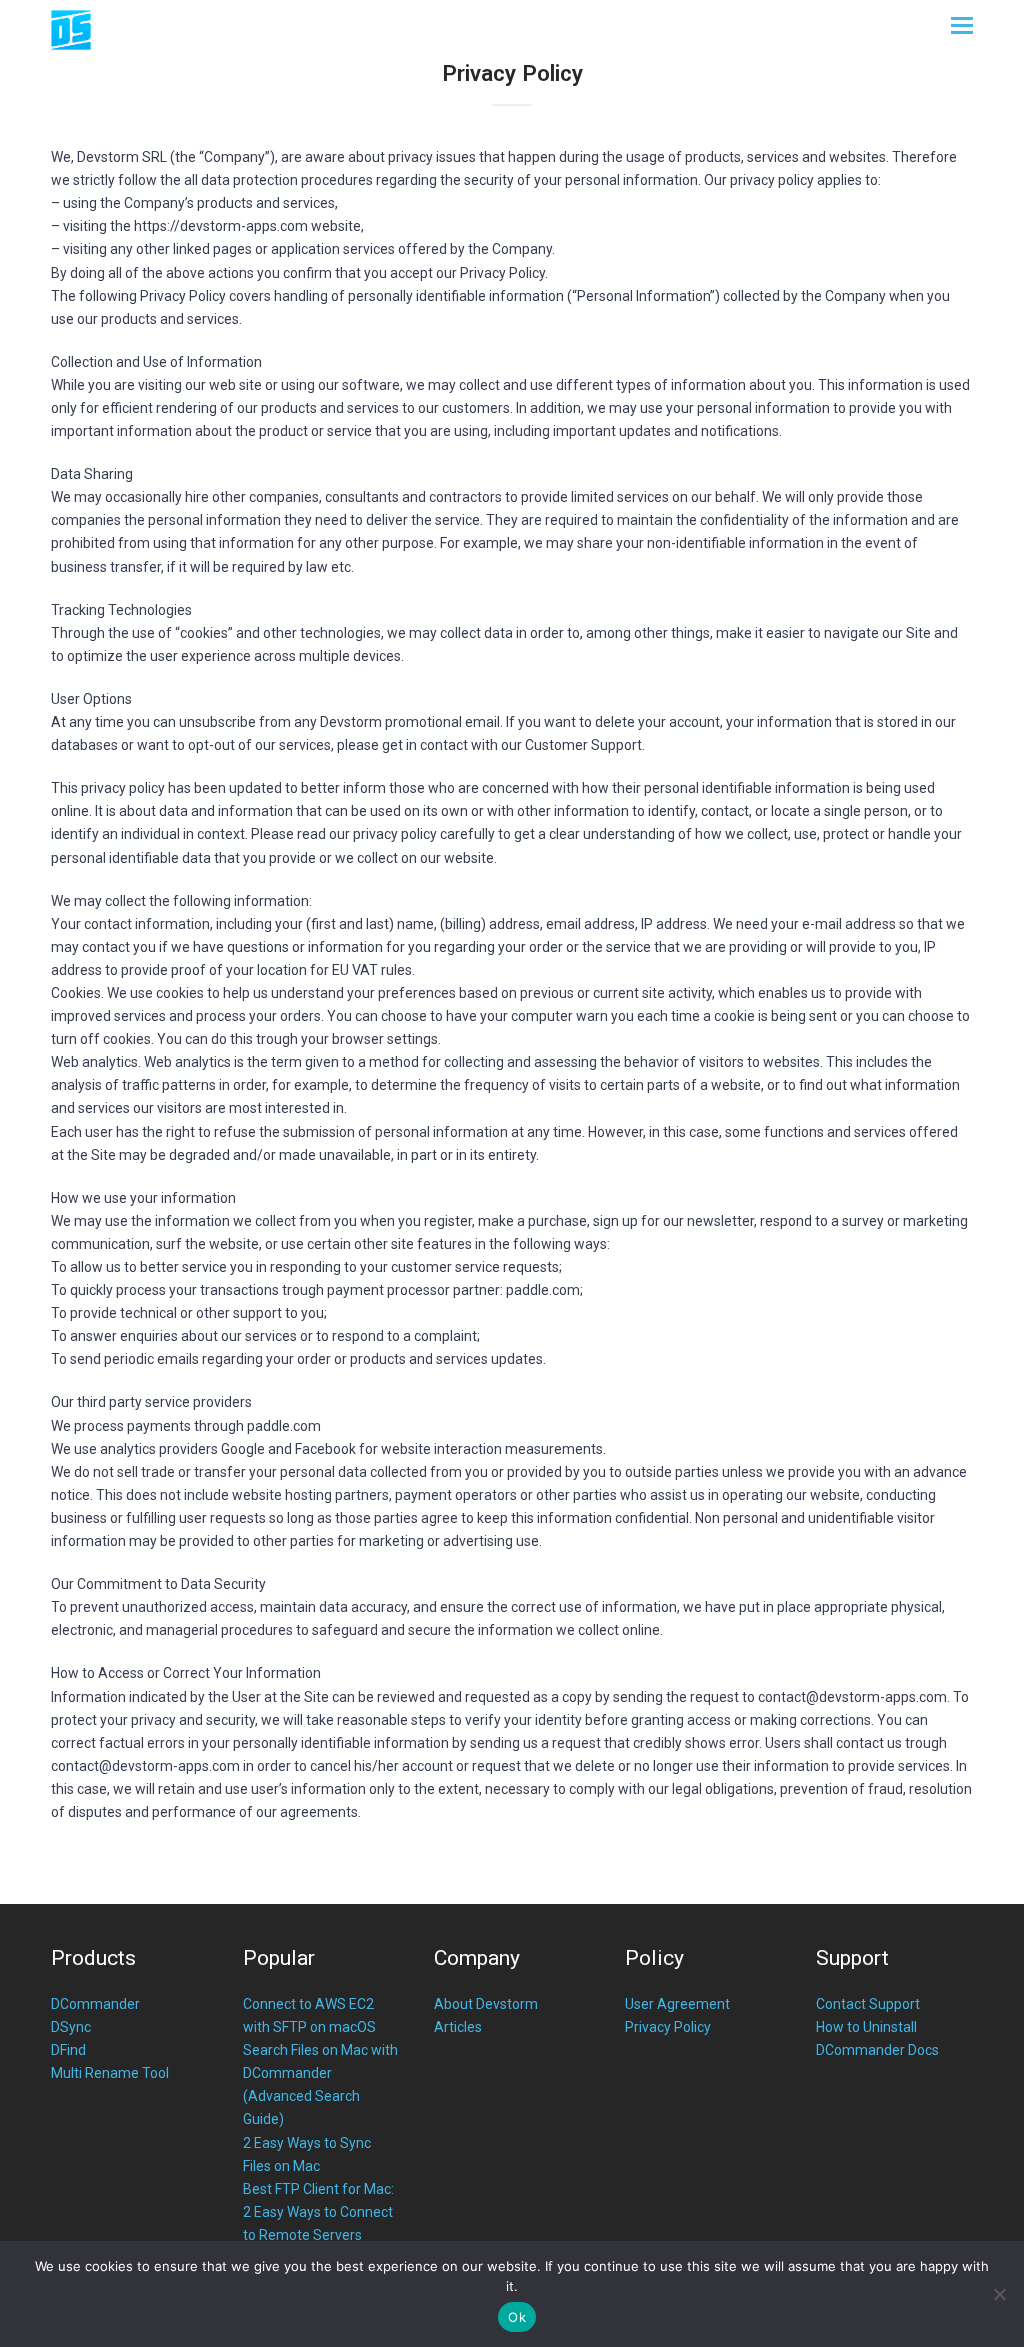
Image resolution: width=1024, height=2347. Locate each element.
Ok (517, 2317)
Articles (458, 2027)
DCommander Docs (877, 2050)
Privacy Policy (668, 2027)
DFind (68, 2050)
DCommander (95, 2004)
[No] (999, 2294)
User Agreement (677, 2004)
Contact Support (868, 2004)
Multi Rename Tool (110, 2073)
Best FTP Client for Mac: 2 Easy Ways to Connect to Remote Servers (318, 2212)
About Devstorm (486, 2004)
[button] (962, 25)
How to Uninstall (866, 2027)
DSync (71, 2027)
